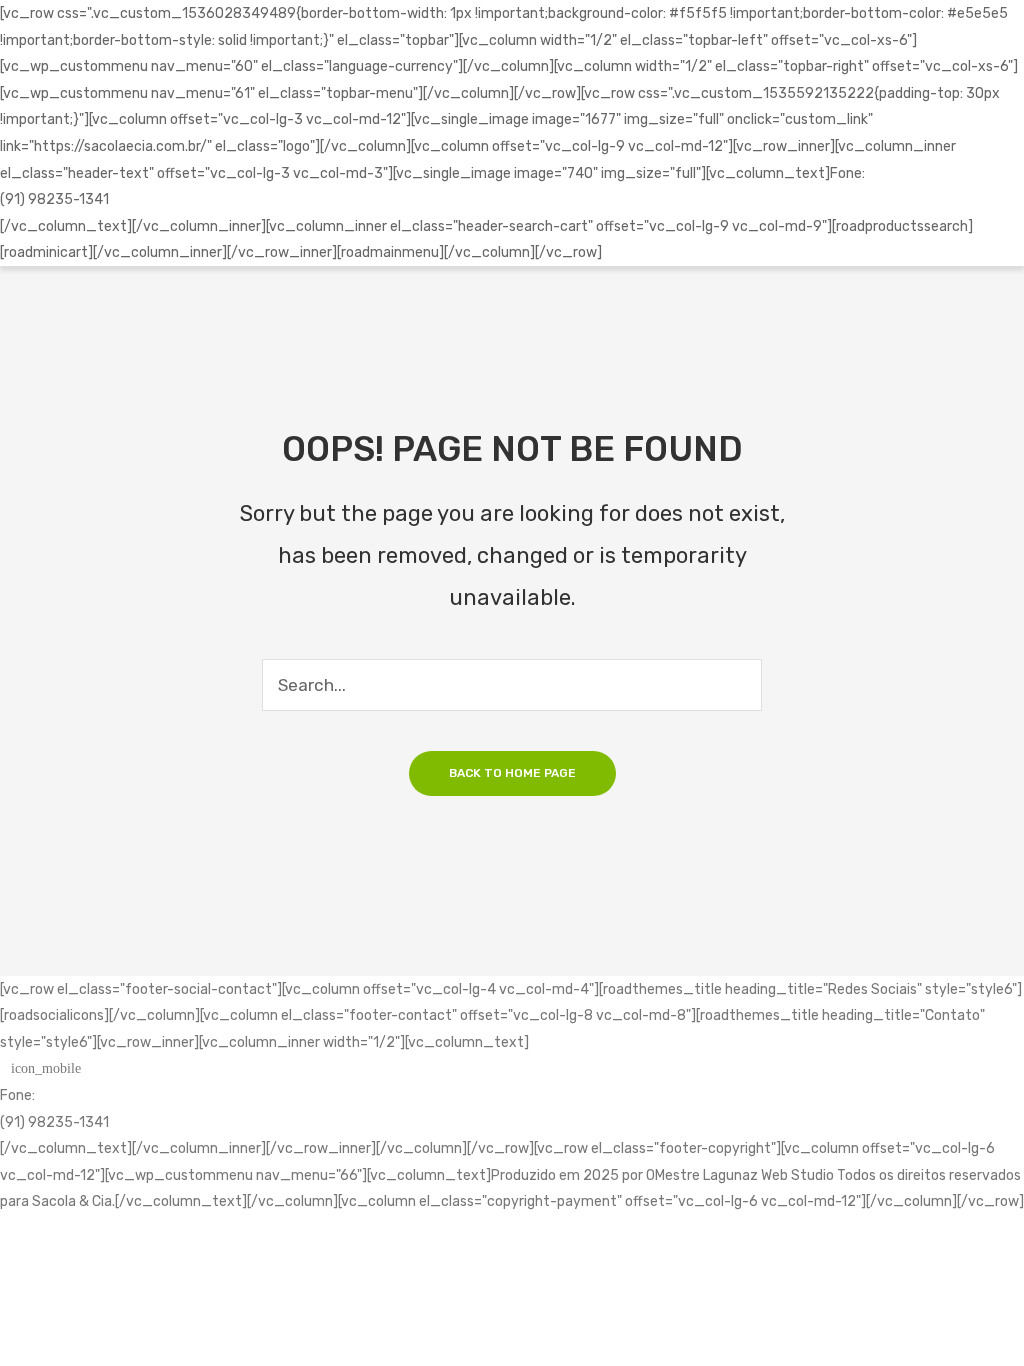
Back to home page (512, 773)
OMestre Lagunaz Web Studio (740, 1175)
